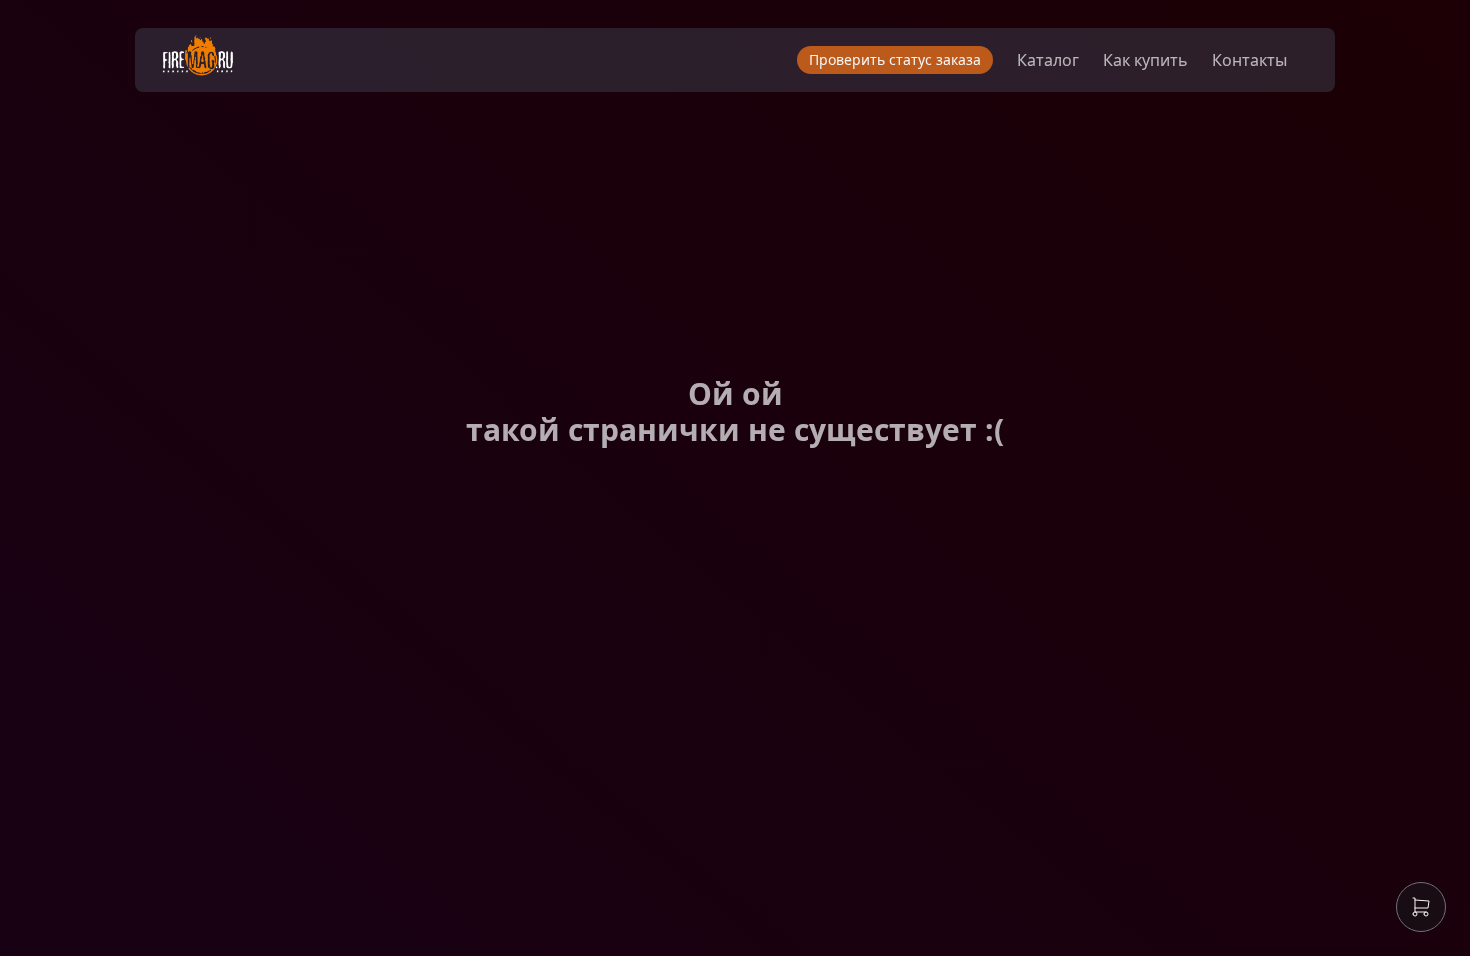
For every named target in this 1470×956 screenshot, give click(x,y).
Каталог (1048, 60)
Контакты (1249, 60)
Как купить (1145, 60)
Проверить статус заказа (895, 59)
